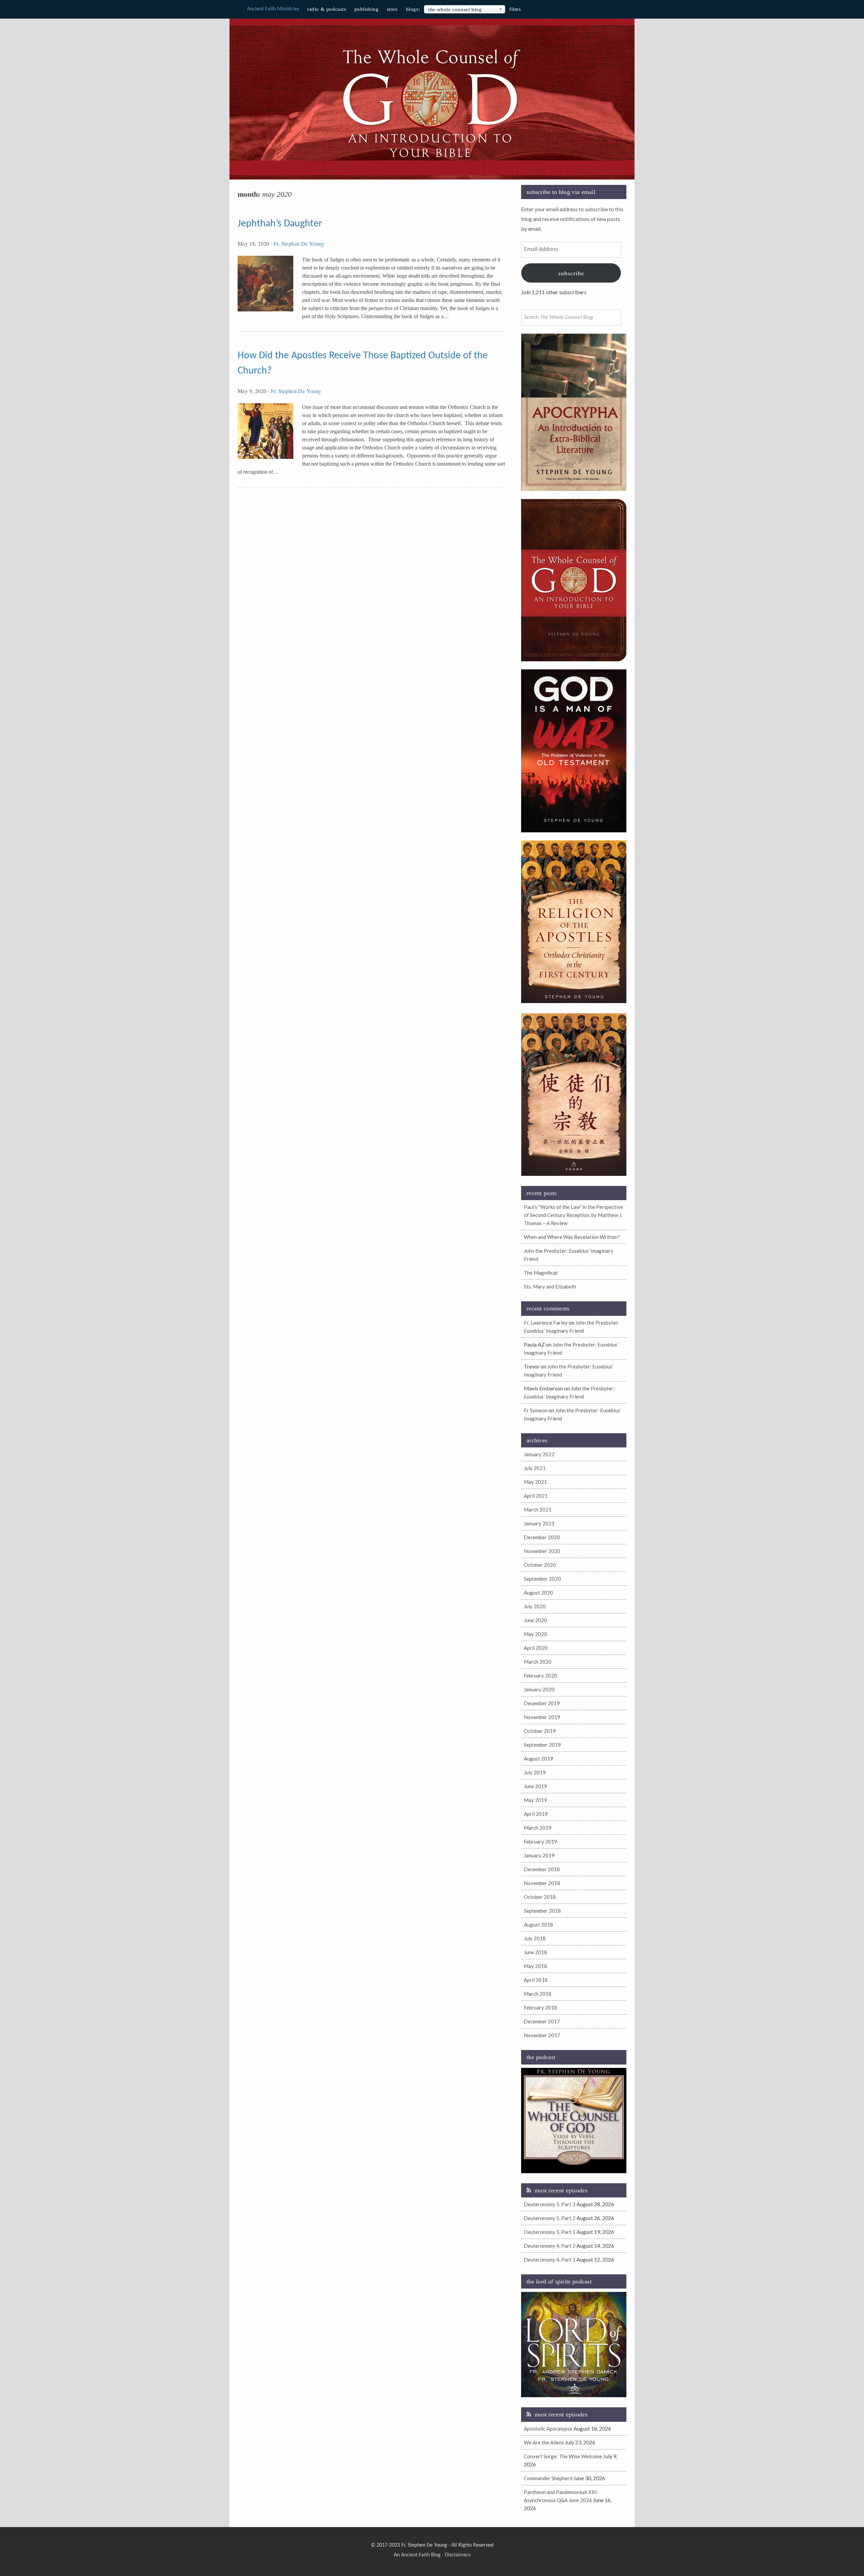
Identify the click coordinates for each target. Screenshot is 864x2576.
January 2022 (539, 1454)
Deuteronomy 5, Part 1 (550, 2232)
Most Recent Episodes (561, 2190)
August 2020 (538, 1592)
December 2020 (542, 1537)
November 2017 (542, 2035)
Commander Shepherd (548, 2478)
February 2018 (541, 2007)
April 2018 (536, 1980)
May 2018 (535, 1966)
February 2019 (541, 1841)
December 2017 (542, 2021)
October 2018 (540, 1897)
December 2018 (542, 1869)
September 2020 (542, 1579)
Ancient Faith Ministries (273, 9)
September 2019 (542, 1745)
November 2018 (542, 1883)
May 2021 (535, 1482)
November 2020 (542, 1551)
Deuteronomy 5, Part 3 (550, 2204)
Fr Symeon (536, 1410)
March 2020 (538, 1662)
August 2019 (538, 1758)
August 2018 (538, 1924)
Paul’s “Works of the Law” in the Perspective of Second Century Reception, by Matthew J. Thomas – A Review (573, 1215)
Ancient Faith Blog (421, 2555)
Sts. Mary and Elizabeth (550, 1286)
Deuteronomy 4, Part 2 (550, 2246)
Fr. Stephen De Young (299, 243)
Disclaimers (458, 2555)
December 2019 (542, 1703)
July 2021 (535, 1468)
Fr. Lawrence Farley (546, 1323)
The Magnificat (541, 1273)
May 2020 (535, 1634)
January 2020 (539, 1689)
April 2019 (536, 1814)
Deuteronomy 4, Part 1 (550, 2260)
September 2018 (542, 1911)
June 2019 (535, 1786)
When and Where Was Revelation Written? (572, 1237)
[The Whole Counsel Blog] (432, 159)
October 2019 (540, 1731)
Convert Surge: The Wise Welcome (563, 2456)
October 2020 (540, 1565)
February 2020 (541, 1675)
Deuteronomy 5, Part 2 (550, 2218)
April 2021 (536, 1496)
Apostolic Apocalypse (548, 2429)
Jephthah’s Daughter (280, 224)
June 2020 (535, 1620)
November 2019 (542, 1717)
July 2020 (535, 1606)
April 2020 (536, 1648)
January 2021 (539, 1523)
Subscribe (571, 273)
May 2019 (535, 1800)
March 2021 (538, 1509)
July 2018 (535, 1938)
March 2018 (538, 1994)
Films (515, 9)
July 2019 (535, 1772)
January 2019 (539, 1855)
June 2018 (535, 1952)
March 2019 (538, 1828)
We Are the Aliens (544, 2442)
